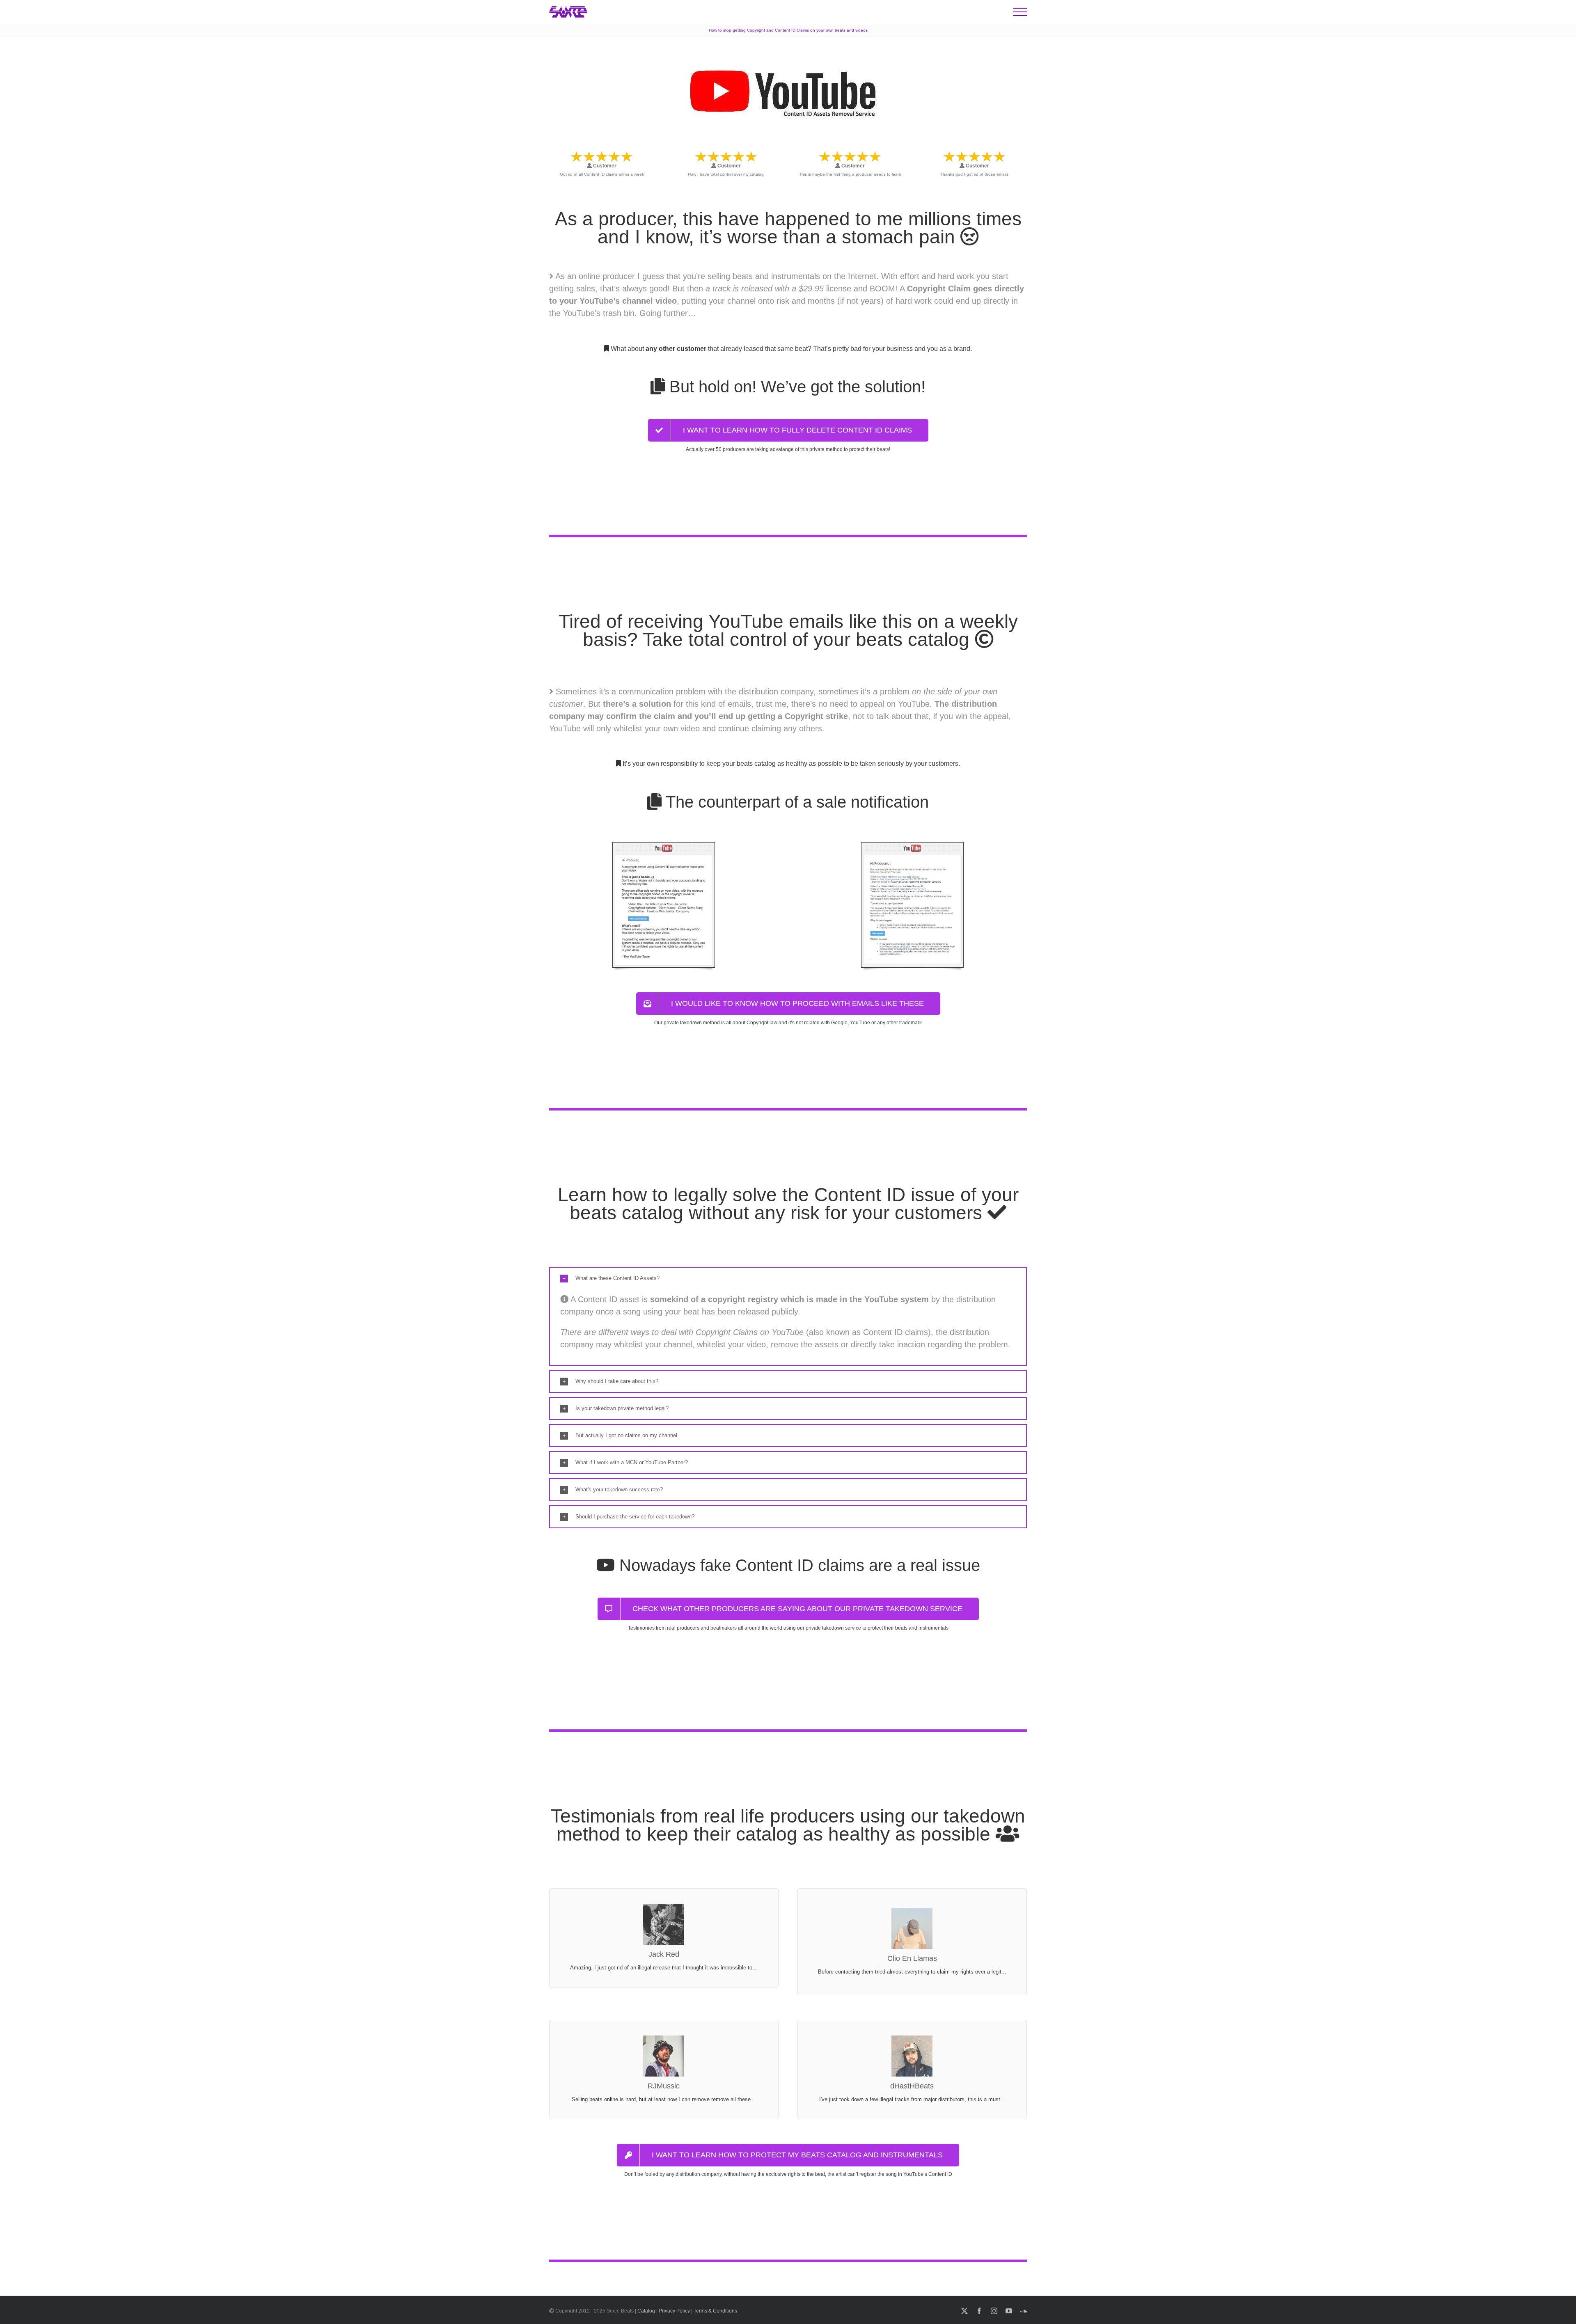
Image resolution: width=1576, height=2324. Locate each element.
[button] (788, 1278)
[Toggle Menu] (1020, 12)
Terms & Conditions (715, 2311)
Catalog (646, 2311)
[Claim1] (664, 845)
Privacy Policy (674, 2311)
